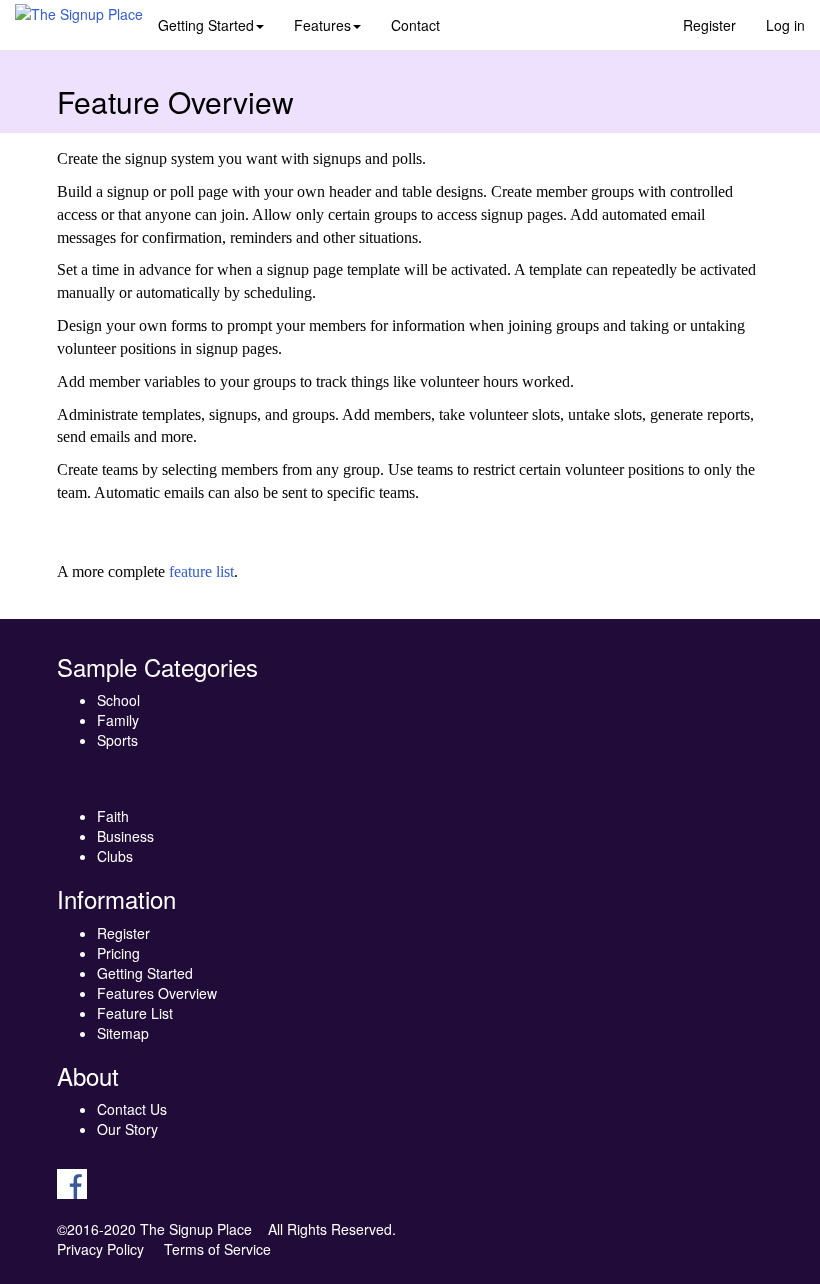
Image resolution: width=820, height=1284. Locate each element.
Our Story (127, 1129)
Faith (113, 816)
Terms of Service (217, 1249)
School (118, 700)
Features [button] (322, 25)
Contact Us (132, 1109)
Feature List (135, 1013)
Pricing (118, 953)
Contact (415, 25)
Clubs (115, 856)
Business (125, 836)
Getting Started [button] (206, 25)
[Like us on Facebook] (72, 1182)
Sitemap (123, 1033)
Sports (117, 740)
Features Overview (157, 993)
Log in (785, 25)
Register (709, 25)
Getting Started (145, 973)
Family (118, 720)
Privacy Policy (100, 1249)
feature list (201, 571)
